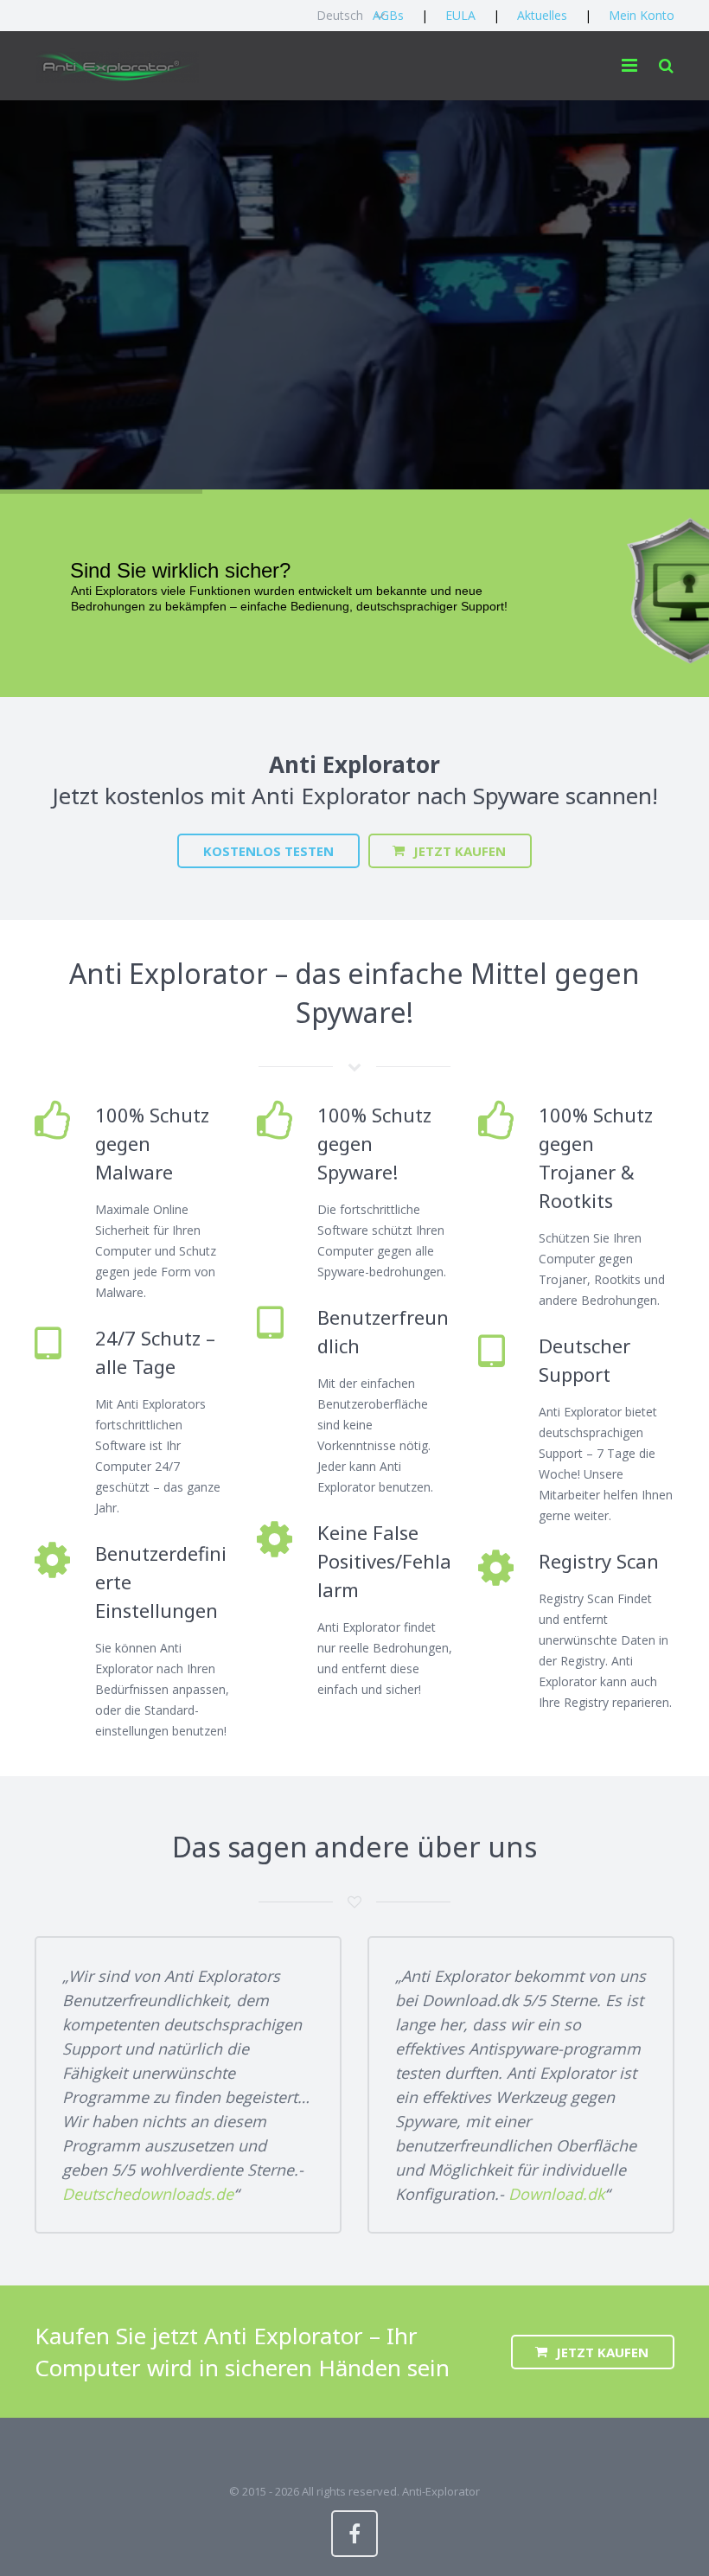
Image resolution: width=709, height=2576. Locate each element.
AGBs (388, 15)
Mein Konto (642, 15)
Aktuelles (542, 15)
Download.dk (556, 2194)
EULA (460, 15)
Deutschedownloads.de (148, 2194)
